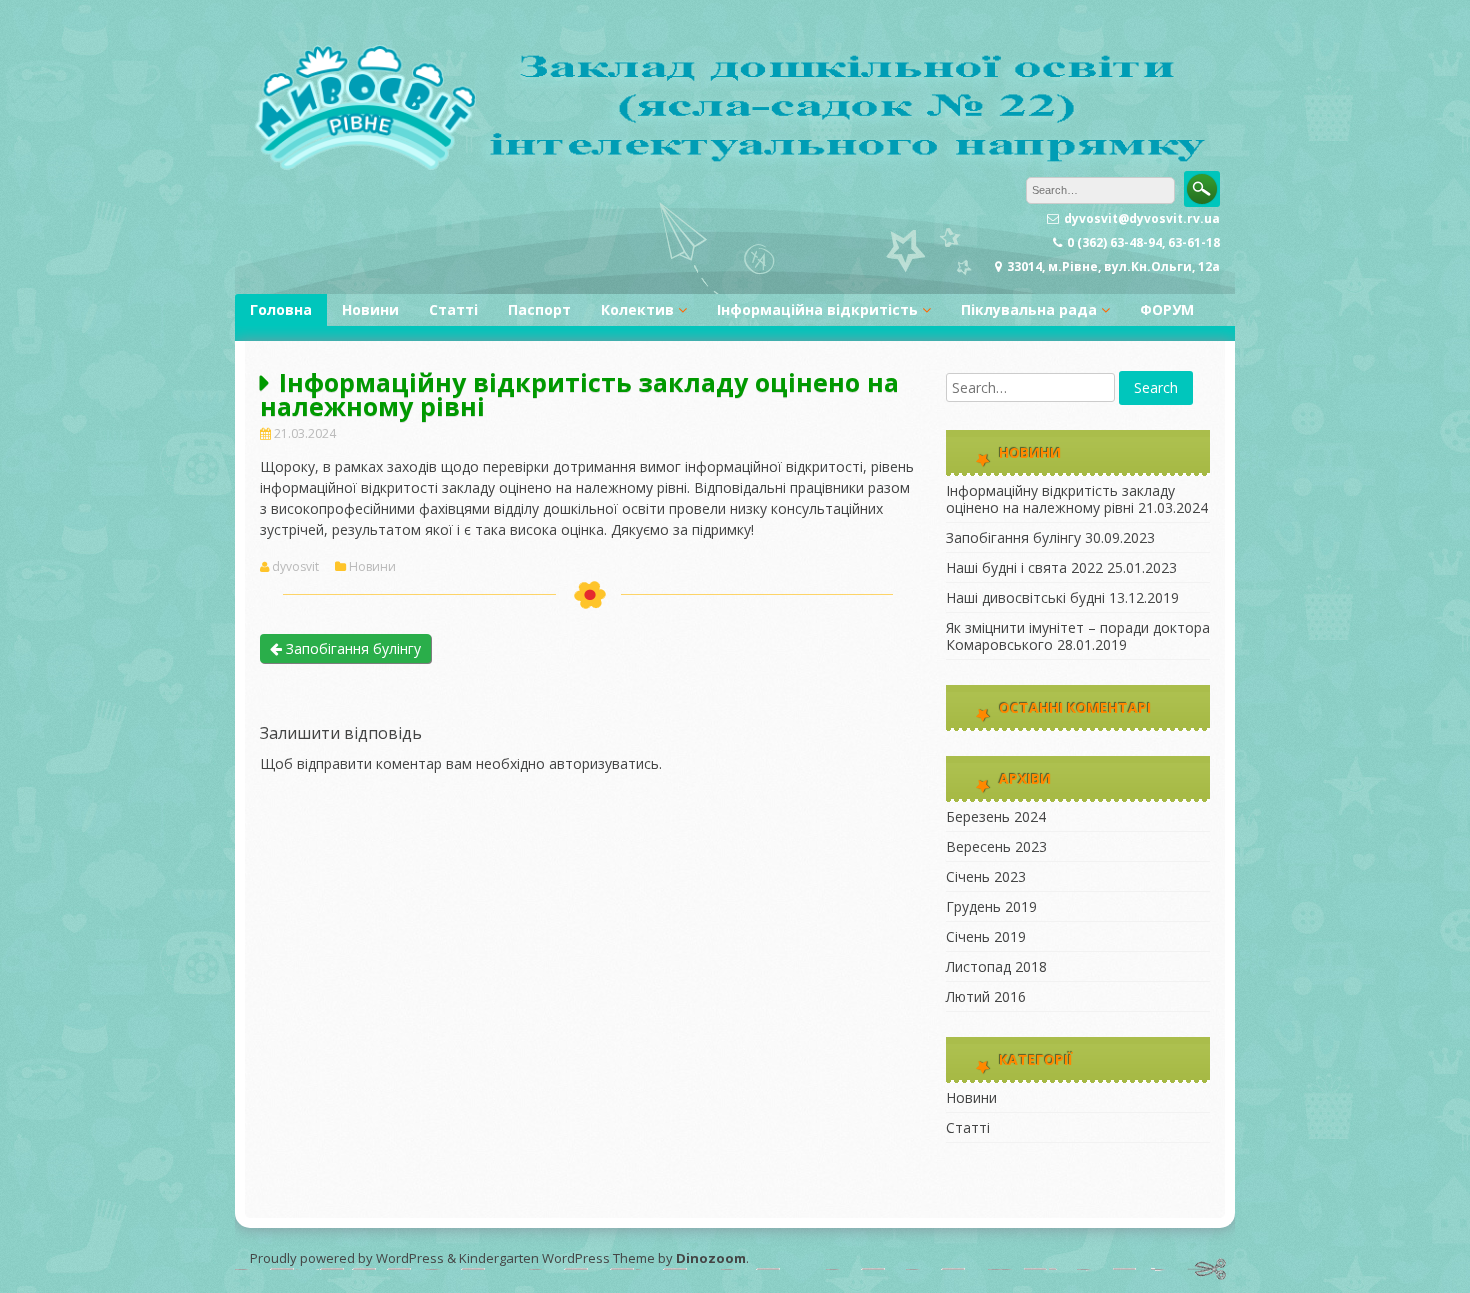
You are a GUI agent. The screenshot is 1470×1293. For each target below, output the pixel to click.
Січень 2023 (986, 876)
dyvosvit (295, 567)
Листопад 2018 (996, 966)
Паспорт (539, 309)
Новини (370, 309)
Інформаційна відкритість (817, 309)
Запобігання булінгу (351, 648)
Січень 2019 (986, 936)
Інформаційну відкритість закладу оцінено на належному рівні (1060, 499)
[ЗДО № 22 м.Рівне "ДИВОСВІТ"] (735, 165)
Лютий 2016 (986, 996)
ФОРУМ (1167, 309)
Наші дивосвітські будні (1025, 597)
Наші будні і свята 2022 (1024, 567)
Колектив (637, 309)
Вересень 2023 (996, 846)
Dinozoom (711, 1258)
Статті (453, 309)
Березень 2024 (996, 816)
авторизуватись (604, 763)
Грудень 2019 (991, 906)
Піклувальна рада (1029, 309)
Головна (281, 309)
